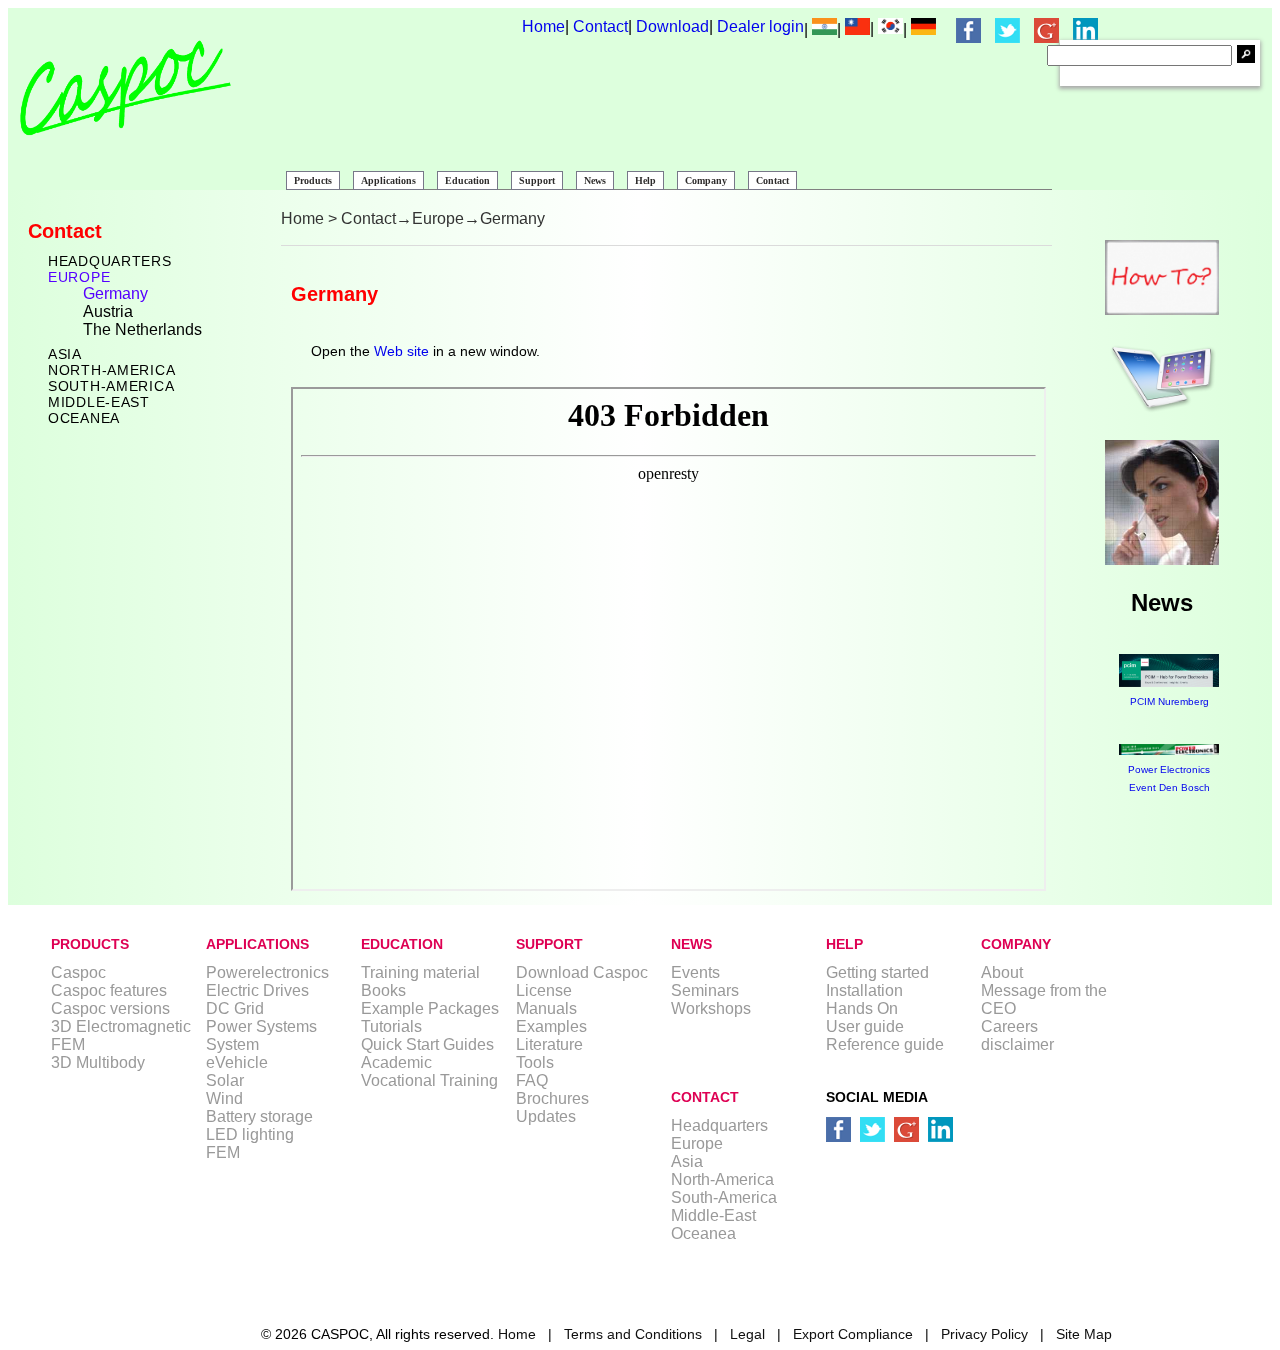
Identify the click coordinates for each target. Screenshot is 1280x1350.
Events (695, 972)
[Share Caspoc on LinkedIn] (1085, 30)
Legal (747, 1334)
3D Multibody (98, 1062)
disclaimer (1017, 1044)
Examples (551, 1026)
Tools (535, 1062)
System (232, 1044)
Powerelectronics (267, 972)
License (544, 990)
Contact (600, 26)
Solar (225, 1080)
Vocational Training (429, 1080)
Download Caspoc (582, 972)
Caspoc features (109, 990)
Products (313, 180)
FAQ (532, 1080)
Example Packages (430, 1008)
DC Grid (235, 1008)
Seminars (705, 990)
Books (383, 990)
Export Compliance (853, 1334)
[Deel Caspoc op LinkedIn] (940, 1129)
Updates (546, 1116)
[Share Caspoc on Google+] (1046, 30)
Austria (108, 311)
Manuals (546, 1008)
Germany (115, 293)
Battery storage (259, 1116)
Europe (79, 277)
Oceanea (84, 418)
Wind (224, 1098)
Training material (420, 972)
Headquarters (110, 261)
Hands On (862, 1008)
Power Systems (261, 1026)
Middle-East (99, 402)
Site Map (1084, 1334)
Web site (403, 351)
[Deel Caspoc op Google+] (906, 1129)
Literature (549, 1044)
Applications (388, 180)
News (595, 180)
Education (467, 180)
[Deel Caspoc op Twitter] (872, 1129)
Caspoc (78, 972)
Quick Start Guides (427, 1044)
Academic (396, 1062)
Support (537, 180)
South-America (111, 386)
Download (672, 26)
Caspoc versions (110, 1008)
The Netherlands (142, 329)
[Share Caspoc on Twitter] (1007, 30)
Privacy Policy (984, 1334)
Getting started (877, 972)
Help (645, 180)
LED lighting (250, 1134)
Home (543, 26)
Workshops (711, 1008)
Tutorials (391, 1026)
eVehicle (237, 1062)
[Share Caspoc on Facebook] (968, 30)
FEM (223, 1152)
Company (706, 180)
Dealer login (760, 26)
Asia (65, 354)
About (1002, 972)
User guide (865, 1026)
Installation (864, 990)
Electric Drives (257, 990)
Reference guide (885, 1044)
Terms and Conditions (633, 1334)
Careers (1009, 1026)
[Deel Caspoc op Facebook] (838, 1129)
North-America (111, 370)
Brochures (552, 1098)
